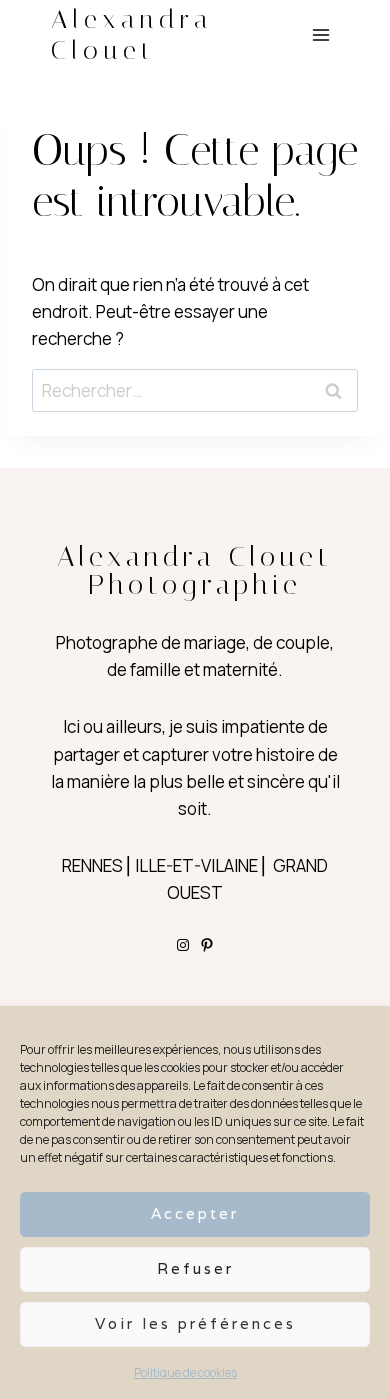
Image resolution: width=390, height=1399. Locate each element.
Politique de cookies (185, 1372)
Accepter (195, 1213)
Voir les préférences (195, 1323)
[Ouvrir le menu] (320, 34)
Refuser (195, 1268)
